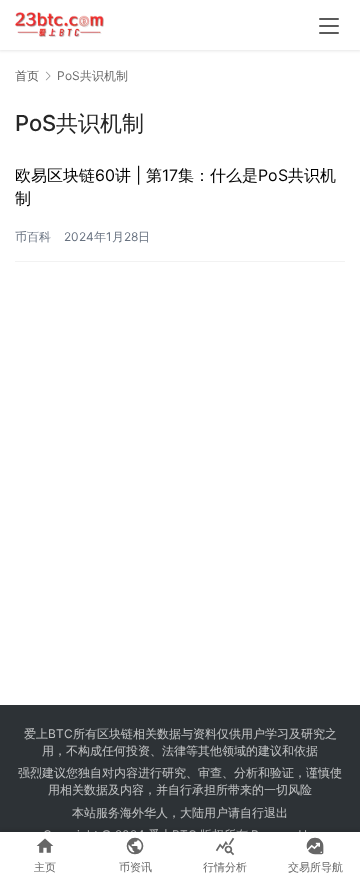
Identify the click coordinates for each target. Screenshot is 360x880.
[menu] (329, 26)
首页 (27, 75)
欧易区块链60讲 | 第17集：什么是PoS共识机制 (175, 186)
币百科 (33, 236)
